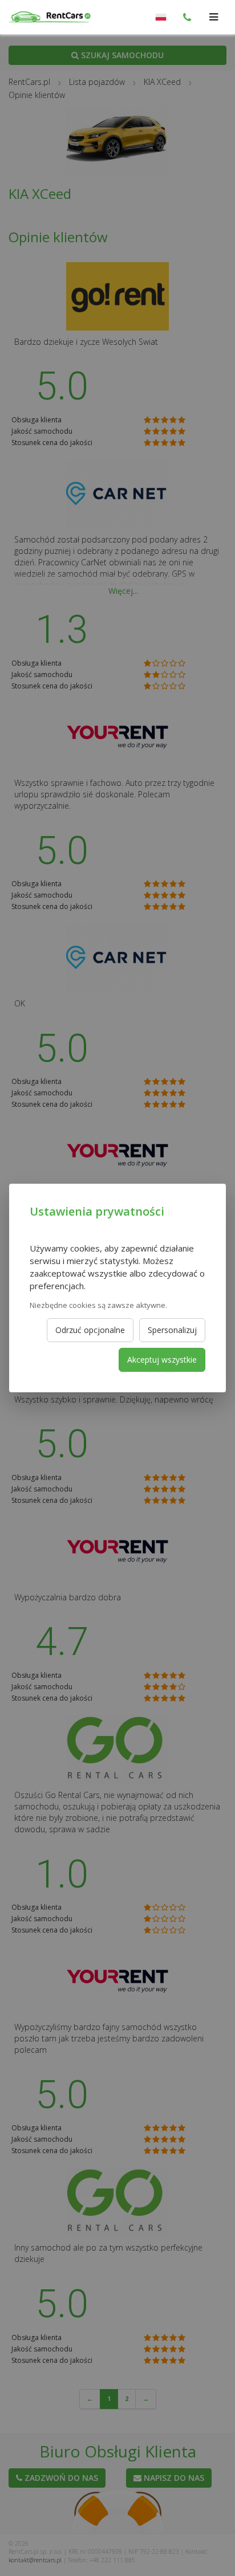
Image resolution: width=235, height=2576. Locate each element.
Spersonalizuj (172, 1330)
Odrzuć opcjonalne (90, 1330)
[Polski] (161, 17)
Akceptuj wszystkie (162, 1360)
